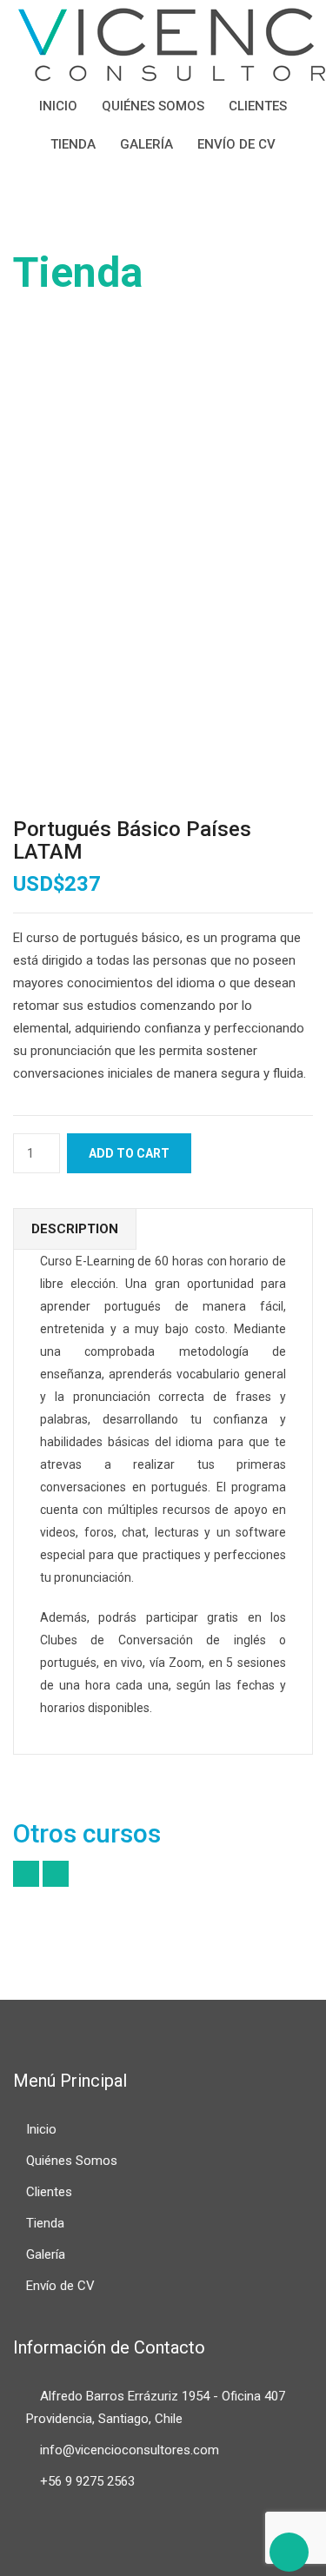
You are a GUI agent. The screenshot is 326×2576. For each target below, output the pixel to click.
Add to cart (129, 1153)
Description (75, 1229)
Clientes (258, 106)
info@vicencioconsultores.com (130, 2450)
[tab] (75, 1229)
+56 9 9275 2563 (87, 2481)
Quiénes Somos (153, 106)
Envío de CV (236, 144)
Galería (146, 144)
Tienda (73, 144)
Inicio (58, 106)
